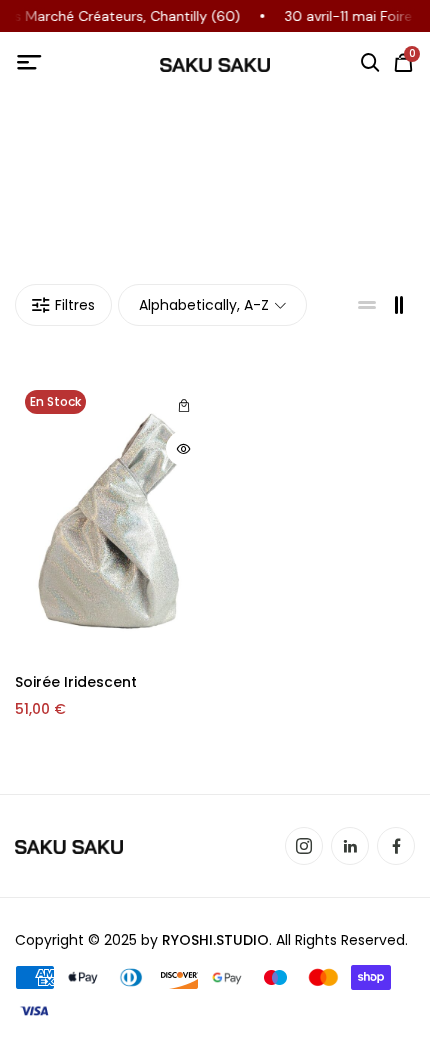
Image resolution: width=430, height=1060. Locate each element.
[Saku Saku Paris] (215, 64)
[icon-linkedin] (350, 846)
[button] (183, 405)
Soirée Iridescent (76, 682)
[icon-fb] (396, 846)
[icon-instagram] (304, 846)
